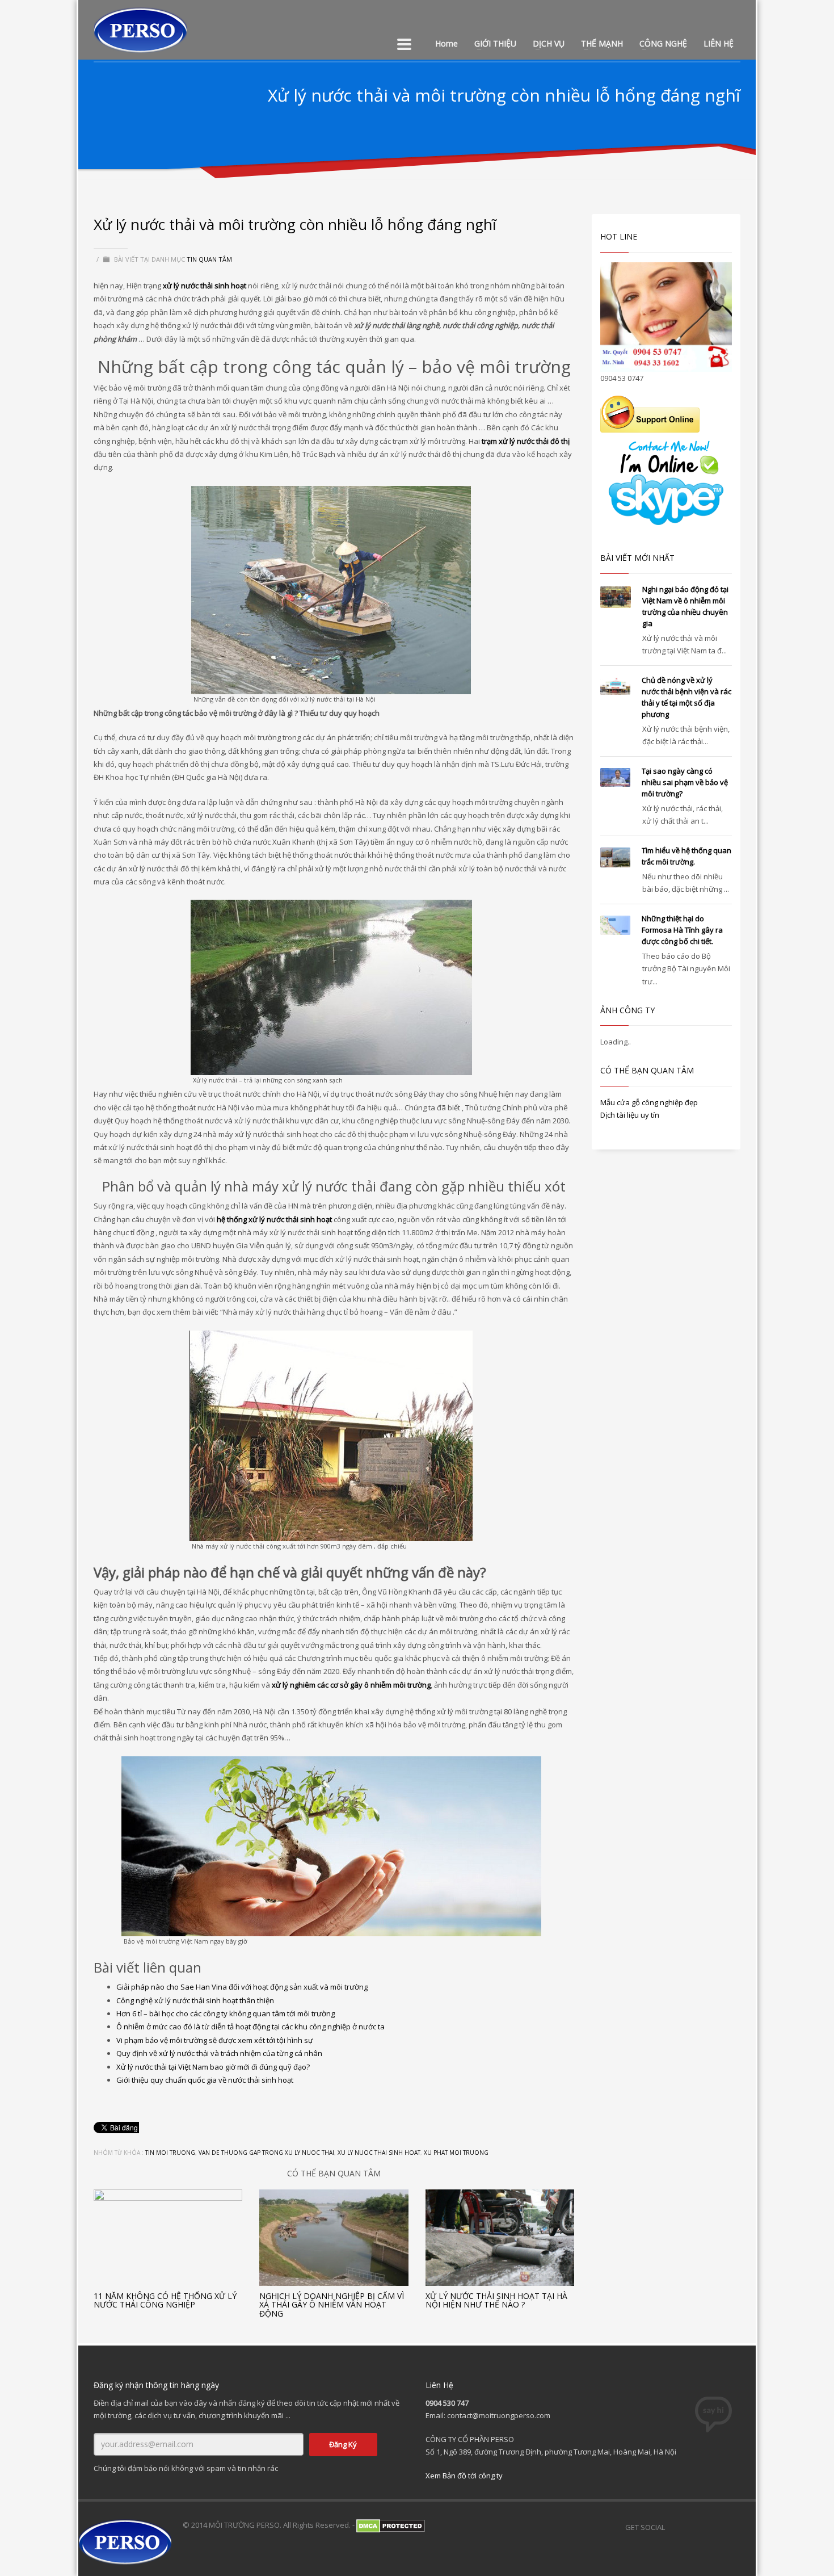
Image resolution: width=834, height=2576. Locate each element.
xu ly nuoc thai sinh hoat (379, 2153)
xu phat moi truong (456, 2153)
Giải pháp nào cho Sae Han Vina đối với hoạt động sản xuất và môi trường (242, 1987)
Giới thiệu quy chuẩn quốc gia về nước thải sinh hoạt (205, 2080)
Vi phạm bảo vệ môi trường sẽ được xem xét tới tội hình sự (215, 2040)
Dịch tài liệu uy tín (630, 1115)
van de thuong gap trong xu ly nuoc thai (266, 2153)
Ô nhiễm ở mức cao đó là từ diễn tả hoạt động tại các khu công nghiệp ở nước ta (250, 2027)
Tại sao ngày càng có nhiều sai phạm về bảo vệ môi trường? (685, 782)
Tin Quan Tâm (209, 259)
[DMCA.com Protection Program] (391, 2525)
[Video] (725, 2527)
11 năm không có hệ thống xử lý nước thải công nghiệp (165, 2300)
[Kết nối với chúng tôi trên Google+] (702, 2527)
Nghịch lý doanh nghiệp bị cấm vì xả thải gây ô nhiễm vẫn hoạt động (332, 2305)
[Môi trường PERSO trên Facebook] (679, 2527)
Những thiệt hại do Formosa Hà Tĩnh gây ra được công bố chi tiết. (682, 930)
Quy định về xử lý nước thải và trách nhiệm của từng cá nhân (219, 2053)
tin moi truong (170, 2153)
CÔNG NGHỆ (663, 43)
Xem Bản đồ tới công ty (464, 2476)
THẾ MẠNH (602, 43)
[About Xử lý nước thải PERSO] (747, 2527)
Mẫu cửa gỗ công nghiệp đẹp (649, 1102)
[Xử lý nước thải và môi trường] (331, 987)
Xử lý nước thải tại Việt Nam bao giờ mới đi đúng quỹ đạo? (213, 2067)
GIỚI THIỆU (495, 43)
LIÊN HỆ (719, 43)
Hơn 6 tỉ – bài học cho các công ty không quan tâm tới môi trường (226, 2013)
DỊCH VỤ (549, 43)
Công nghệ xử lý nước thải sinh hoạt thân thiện (195, 2000)
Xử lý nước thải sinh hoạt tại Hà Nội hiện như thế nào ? (496, 2300)
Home (447, 43)
